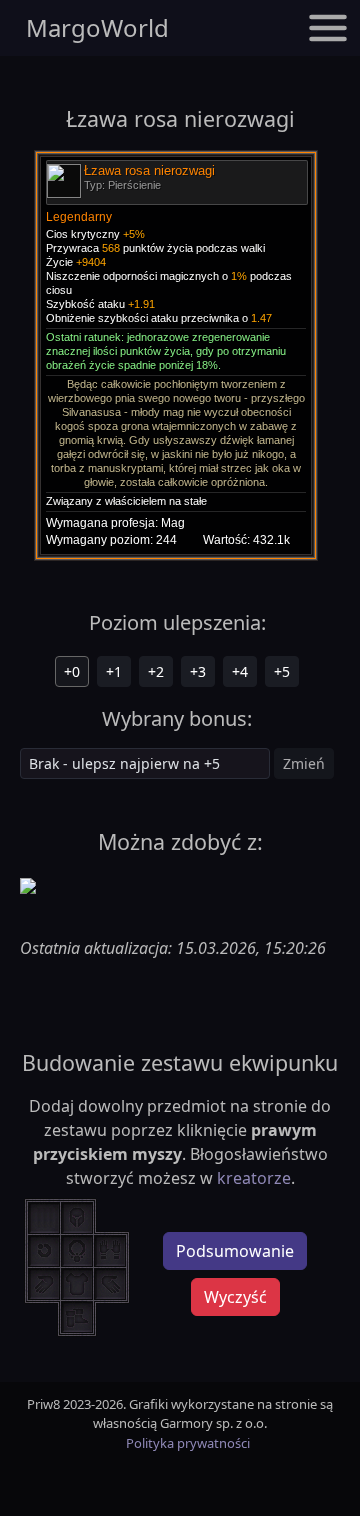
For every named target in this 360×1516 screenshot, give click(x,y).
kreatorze (254, 1178)
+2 (156, 671)
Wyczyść (235, 1297)
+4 (240, 671)
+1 (114, 671)
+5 (282, 671)
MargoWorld (97, 27)
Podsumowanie (235, 1251)
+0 (72, 671)
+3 (198, 671)
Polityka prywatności (188, 1443)
